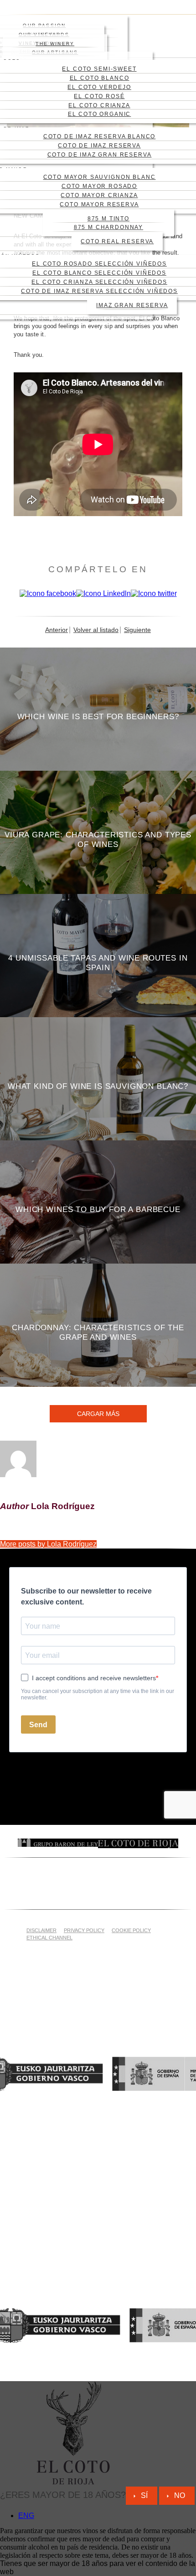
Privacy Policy (84, 1930)
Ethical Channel (49, 1938)
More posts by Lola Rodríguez (48, 1544)
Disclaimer (41, 1930)
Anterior (57, 630)
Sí (144, 2495)
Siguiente (137, 630)
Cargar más (98, 1414)
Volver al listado (96, 630)
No (180, 2495)
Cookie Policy (131, 1930)
